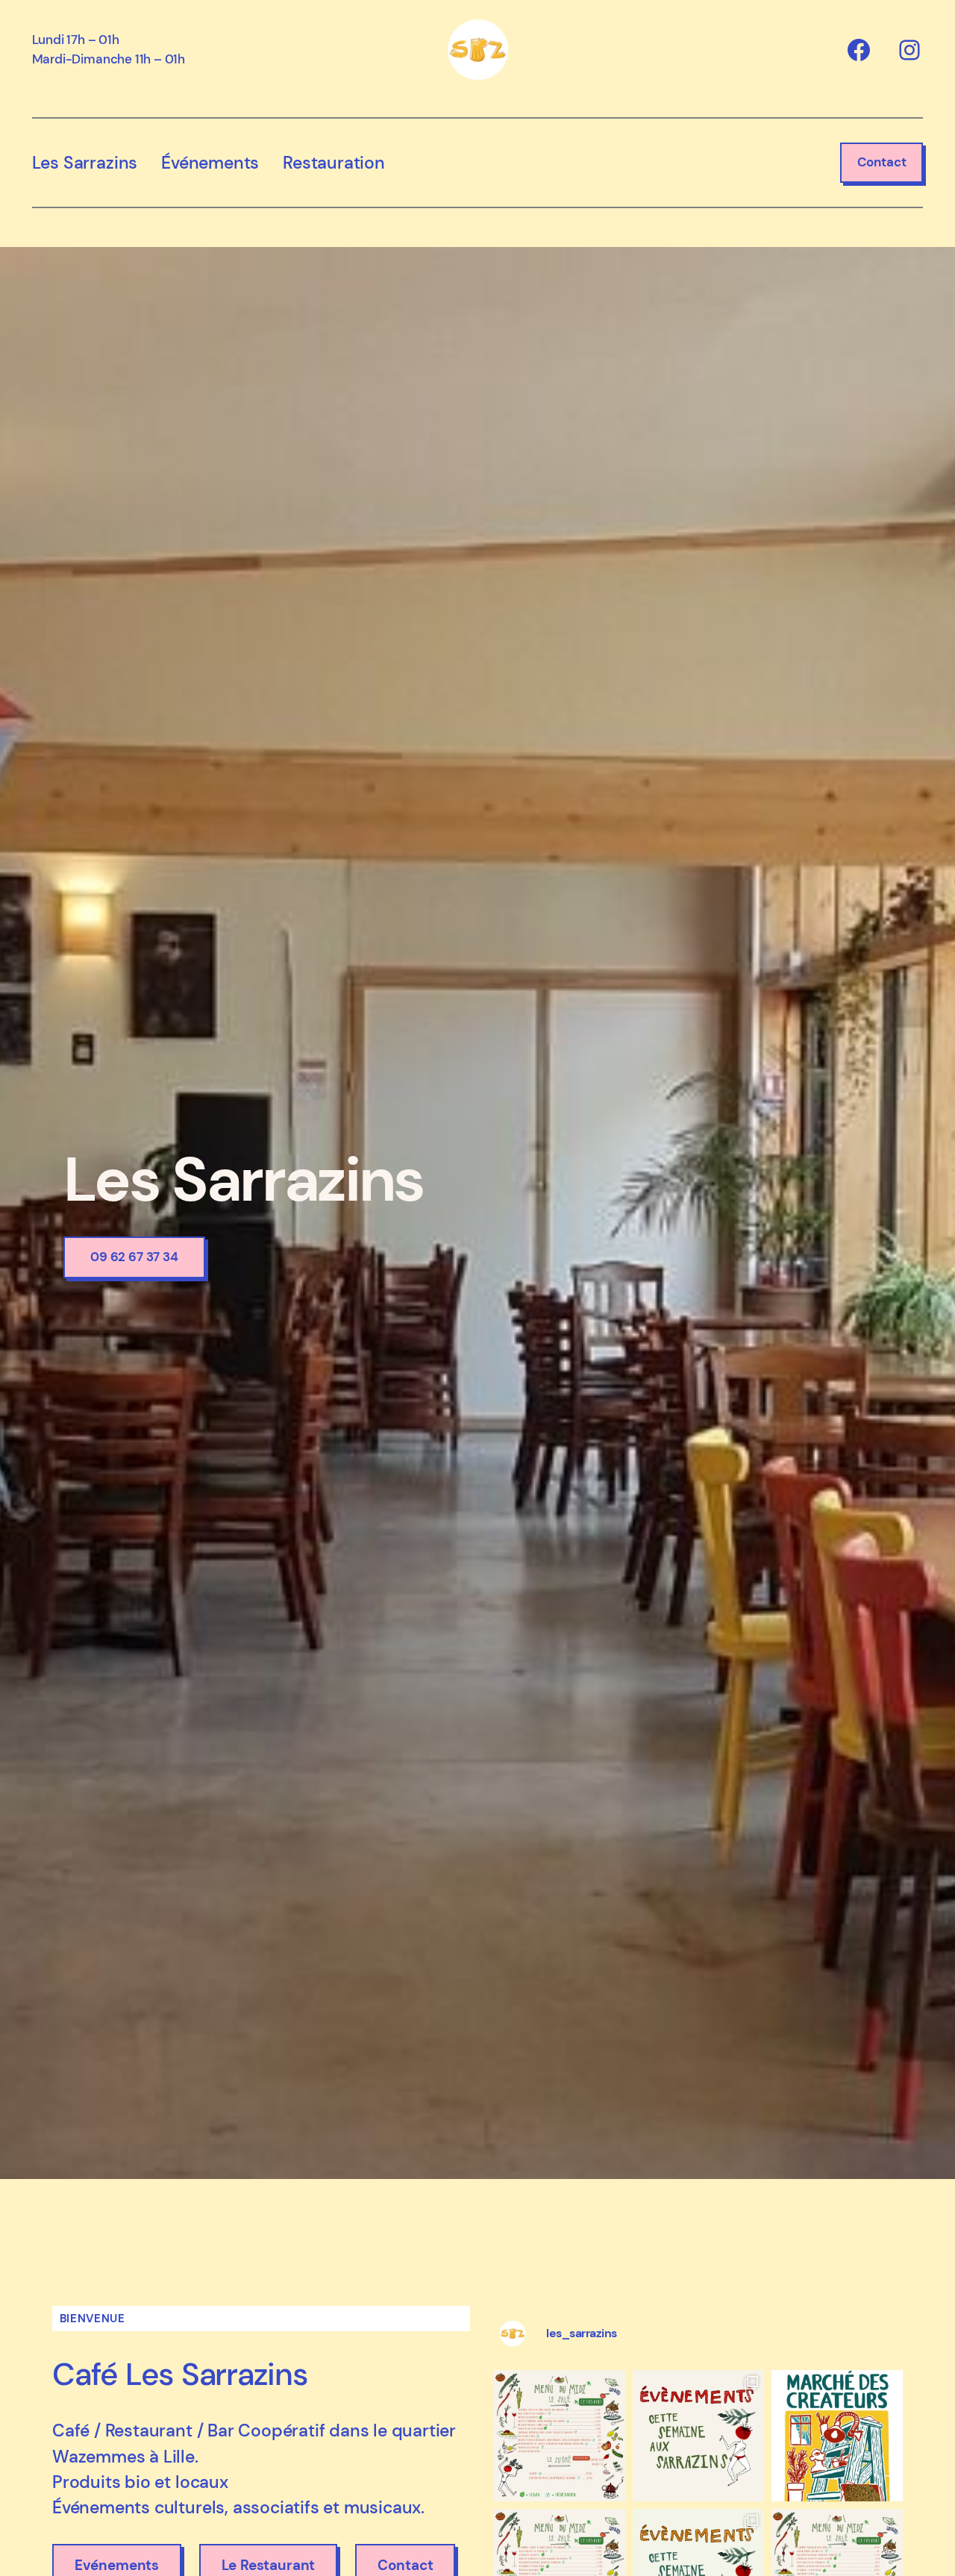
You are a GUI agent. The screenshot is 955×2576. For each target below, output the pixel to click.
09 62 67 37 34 (134, 1257)
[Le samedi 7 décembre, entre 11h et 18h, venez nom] (837, 2436)
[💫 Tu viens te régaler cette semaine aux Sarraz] (560, 2436)
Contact (882, 162)
